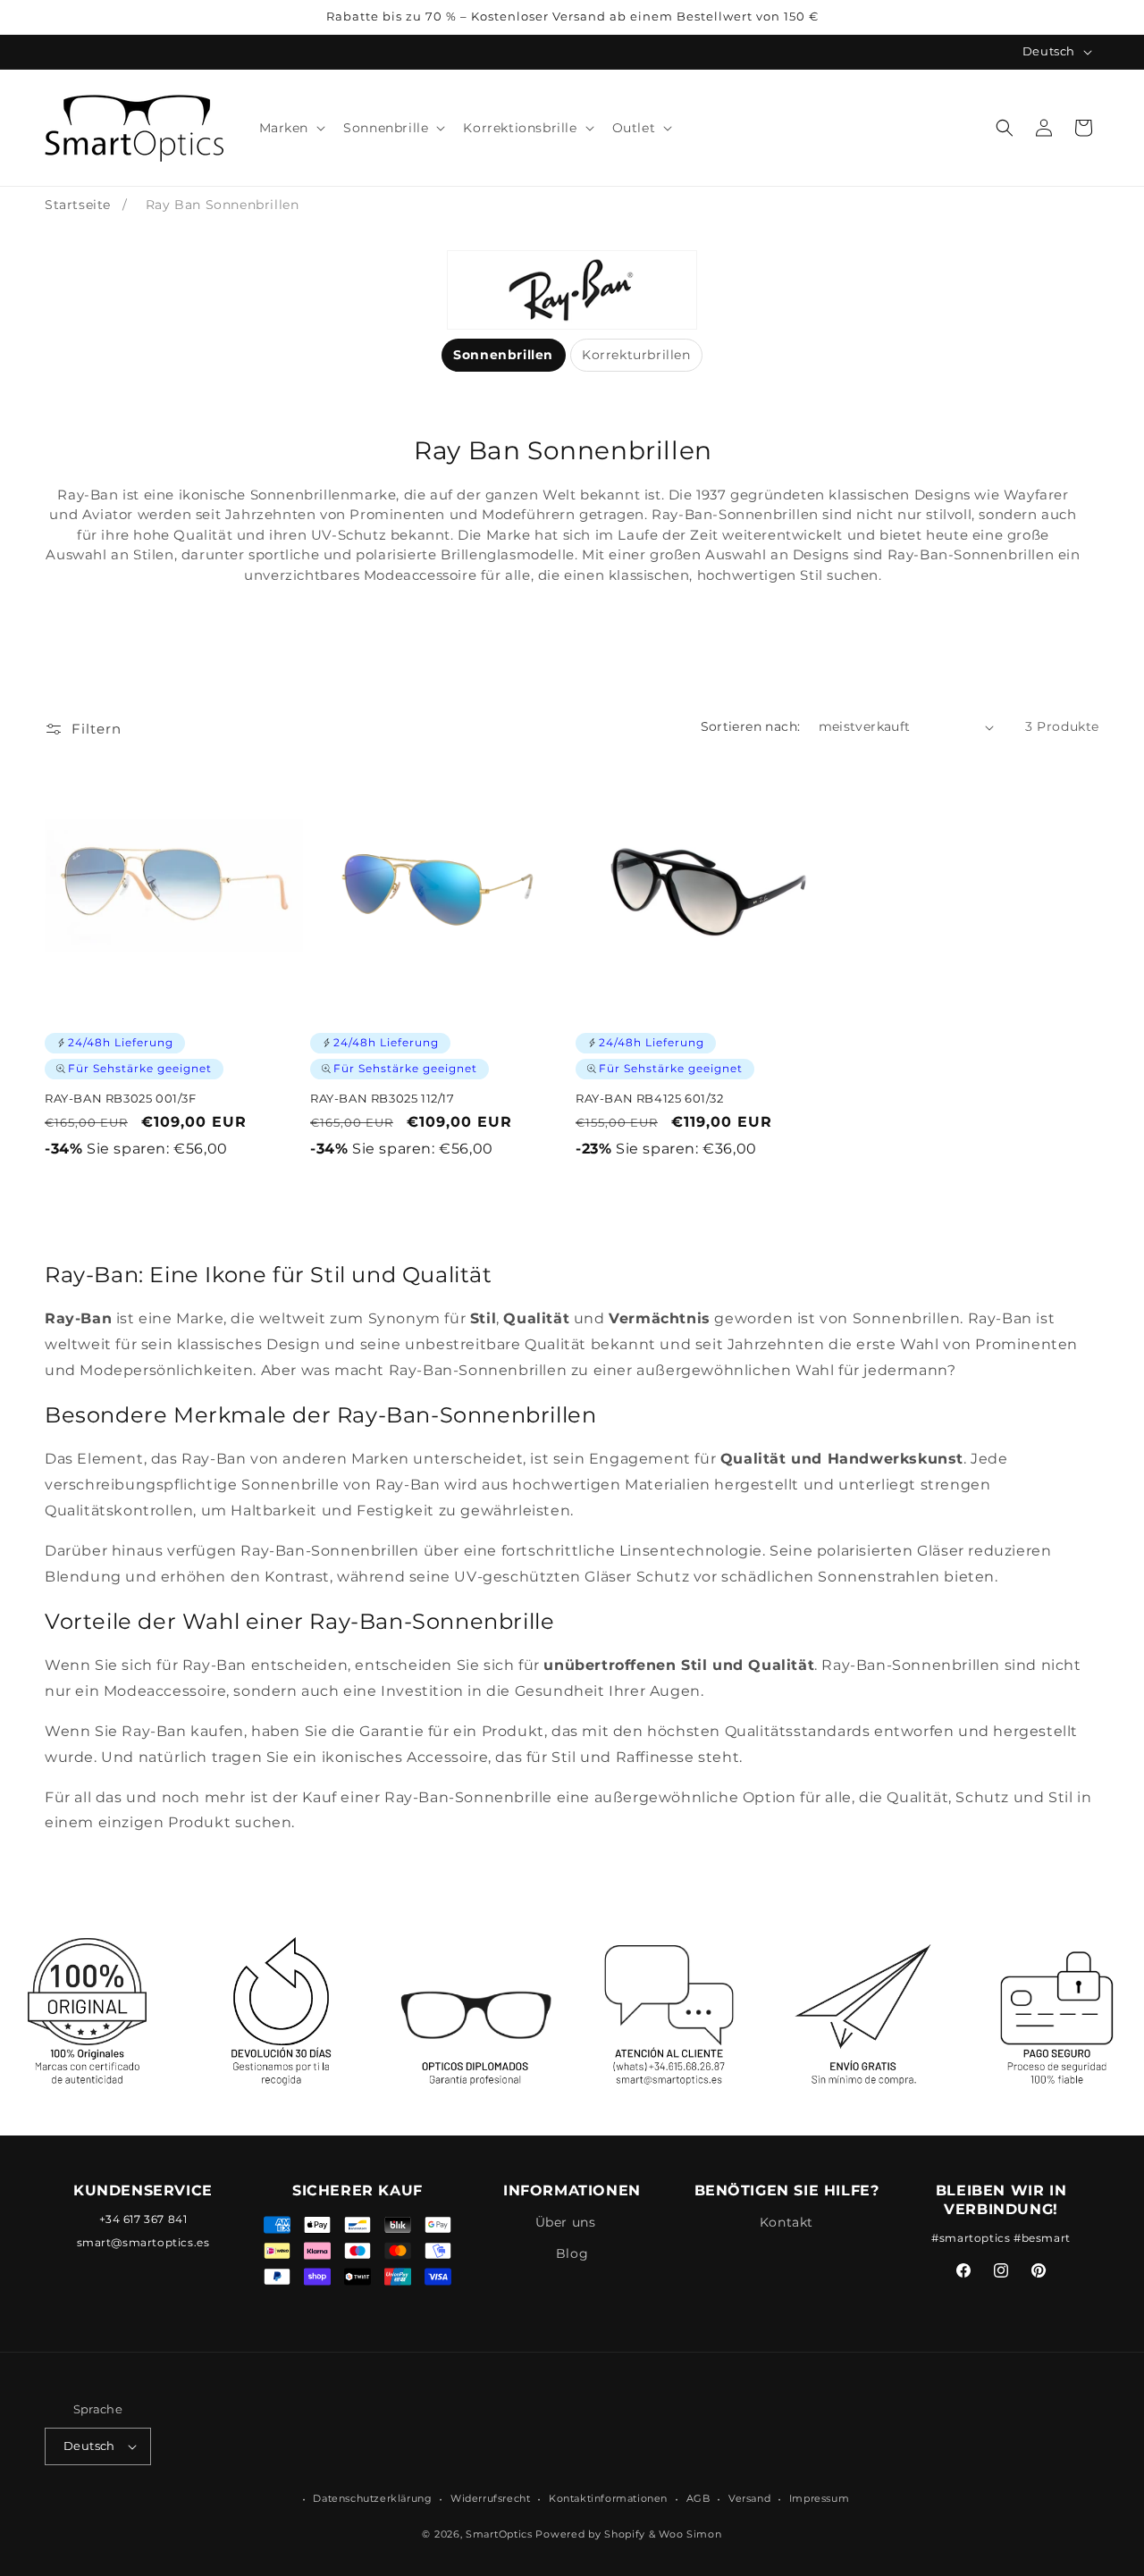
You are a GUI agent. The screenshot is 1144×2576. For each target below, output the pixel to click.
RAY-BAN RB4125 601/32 (650, 1098)
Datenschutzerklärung (372, 2498)
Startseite (78, 205)
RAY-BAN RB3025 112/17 (383, 1098)
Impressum (819, 2498)
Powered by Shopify (590, 2535)
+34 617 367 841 (143, 2219)
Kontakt (786, 2222)
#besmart (1042, 2238)
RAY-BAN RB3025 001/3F (121, 1098)
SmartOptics (499, 2535)
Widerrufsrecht (490, 2498)
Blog (572, 2253)
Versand (749, 2498)
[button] (291, 128)
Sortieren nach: (751, 726)
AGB (698, 2498)
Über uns (566, 2222)
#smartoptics (971, 2238)
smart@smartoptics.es (143, 2243)
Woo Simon (690, 2535)
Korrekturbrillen (636, 355)
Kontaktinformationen (608, 2498)
